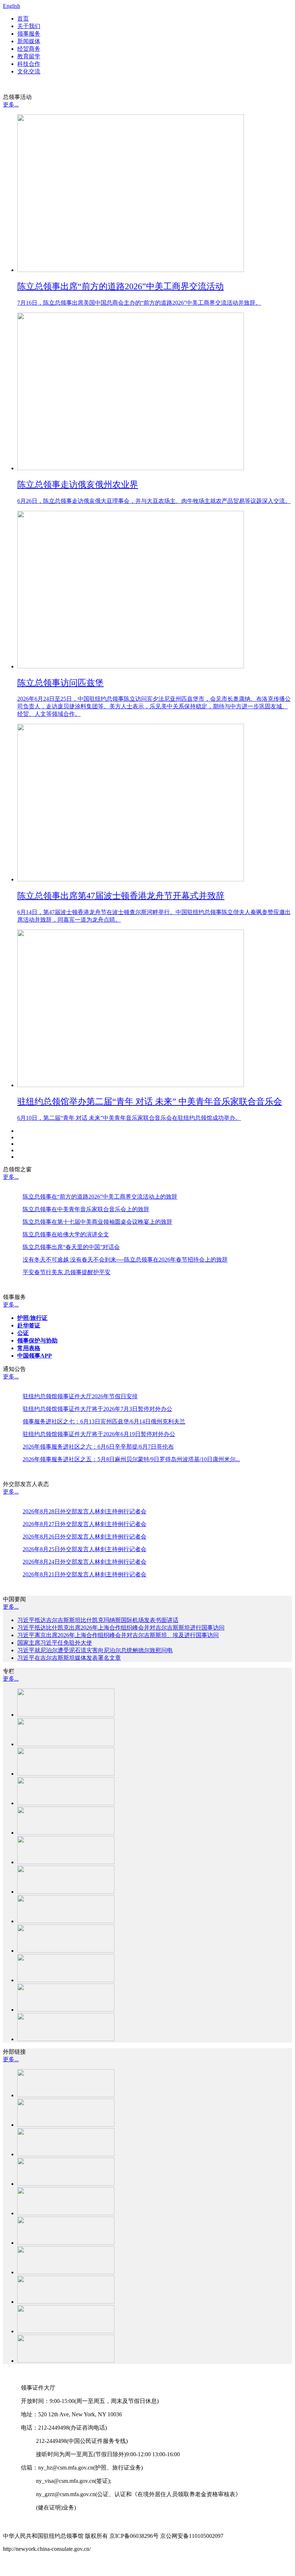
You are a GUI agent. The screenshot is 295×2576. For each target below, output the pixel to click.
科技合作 (29, 64)
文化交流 (29, 71)
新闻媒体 (29, 41)
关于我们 (29, 26)
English (12, 6)
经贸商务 (29, 49)
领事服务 (29, 34)
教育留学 (29, 56)
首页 (23, 19)
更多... (11, 105)
